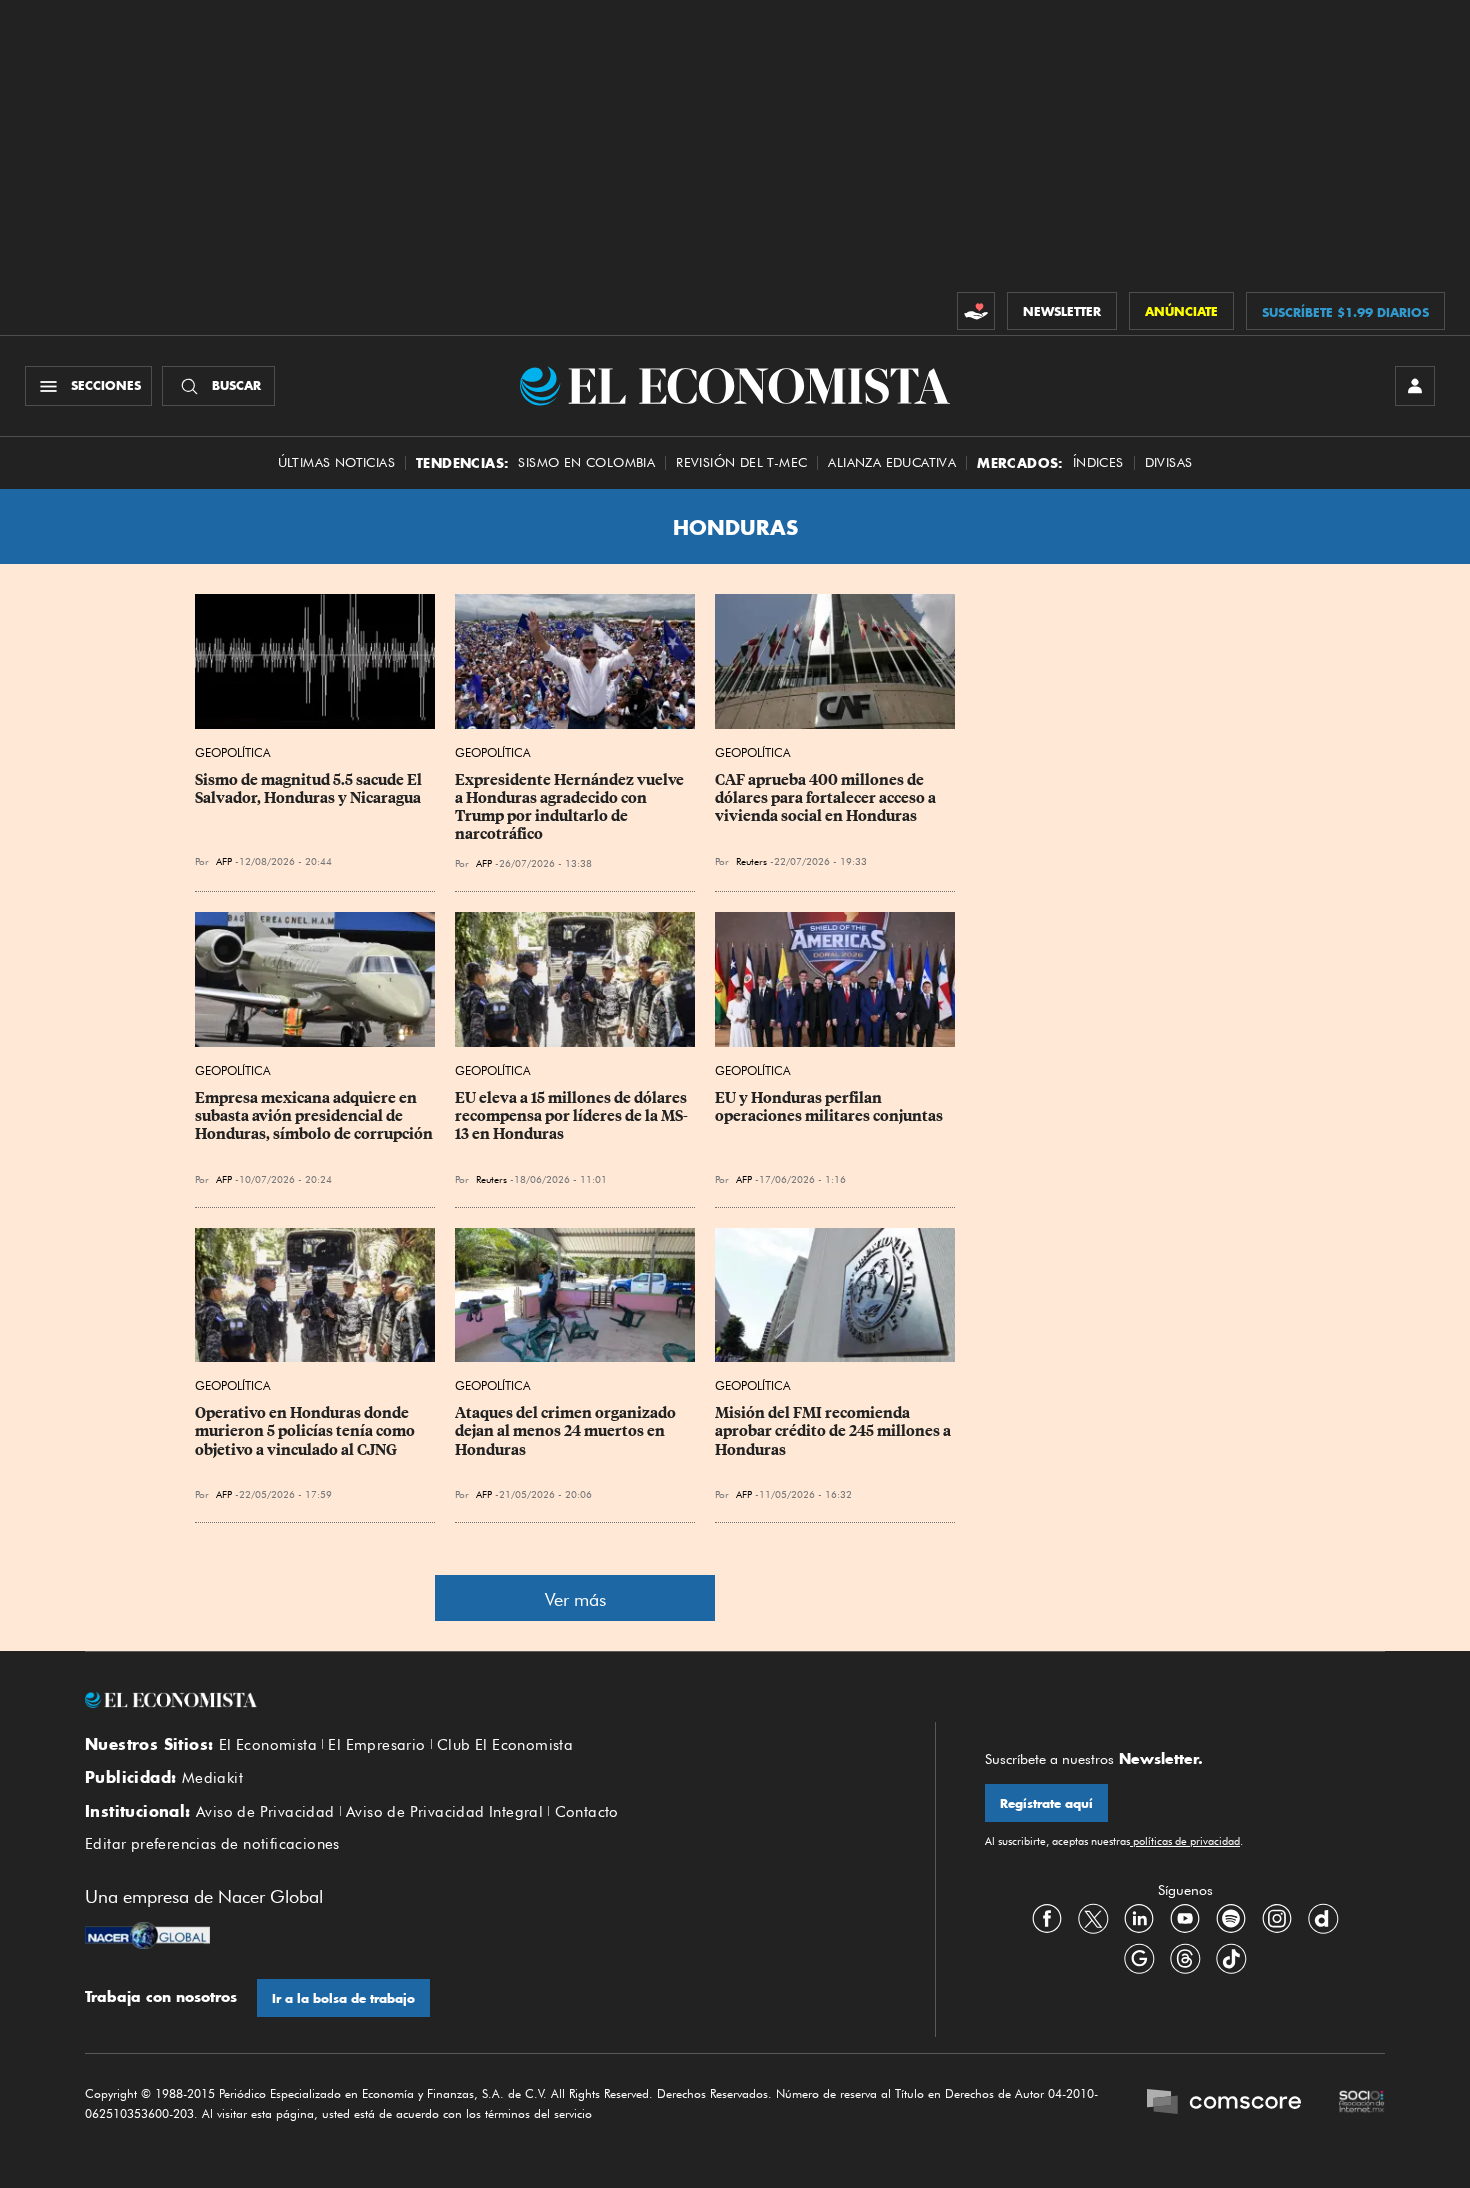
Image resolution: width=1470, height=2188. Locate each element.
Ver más (575, 1599)
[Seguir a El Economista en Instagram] (1277, 1919)
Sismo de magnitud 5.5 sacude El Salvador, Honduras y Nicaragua (310, 789)
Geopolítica (233, 752)
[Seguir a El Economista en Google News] (1139, 1959)
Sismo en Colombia (586, 462)
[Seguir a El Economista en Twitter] (1093, 1919)
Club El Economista (505, 1745)
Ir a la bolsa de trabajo (343, 1998)
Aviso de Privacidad (265, 1812)
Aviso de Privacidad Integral (444, 1812)
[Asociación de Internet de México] (1362, 2104)
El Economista (268, 1745)
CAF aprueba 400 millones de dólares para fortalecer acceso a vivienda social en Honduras (827, 798)
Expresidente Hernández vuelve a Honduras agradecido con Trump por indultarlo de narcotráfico (571, 807)
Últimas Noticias (336, 462)
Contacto (587, 1812)
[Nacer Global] (147, 1938)
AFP (224, 861)
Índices (1098, 462)
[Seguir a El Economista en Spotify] (1231, 1919)
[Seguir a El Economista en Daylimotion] (1323, 1919)
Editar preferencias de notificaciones (212, 1844)
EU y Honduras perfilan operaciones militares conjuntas (829, 1107)
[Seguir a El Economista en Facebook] (1047, 1919)
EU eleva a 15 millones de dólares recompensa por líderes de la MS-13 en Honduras (572, 1116)
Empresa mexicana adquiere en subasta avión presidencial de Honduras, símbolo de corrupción (314, 1116)
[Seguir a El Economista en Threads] (1185, 1959)
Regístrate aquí (1046, 1803)
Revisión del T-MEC (741, 462)
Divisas (1169, 462)
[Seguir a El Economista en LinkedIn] (1139, 1919)
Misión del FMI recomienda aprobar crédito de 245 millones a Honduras (834, 1431)
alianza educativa (892, 462)
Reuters (751, 861)
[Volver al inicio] (485, 1700)
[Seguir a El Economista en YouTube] (1185, 1919)
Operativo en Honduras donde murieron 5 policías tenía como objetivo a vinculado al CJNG (306, 1431)
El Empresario (376, 1745)
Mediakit (212, 1778)
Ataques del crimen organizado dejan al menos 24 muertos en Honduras (567, 1431)
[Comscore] (1224, 2104)
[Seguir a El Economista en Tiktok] (1231, 1959)
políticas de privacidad (1185, 1841)
